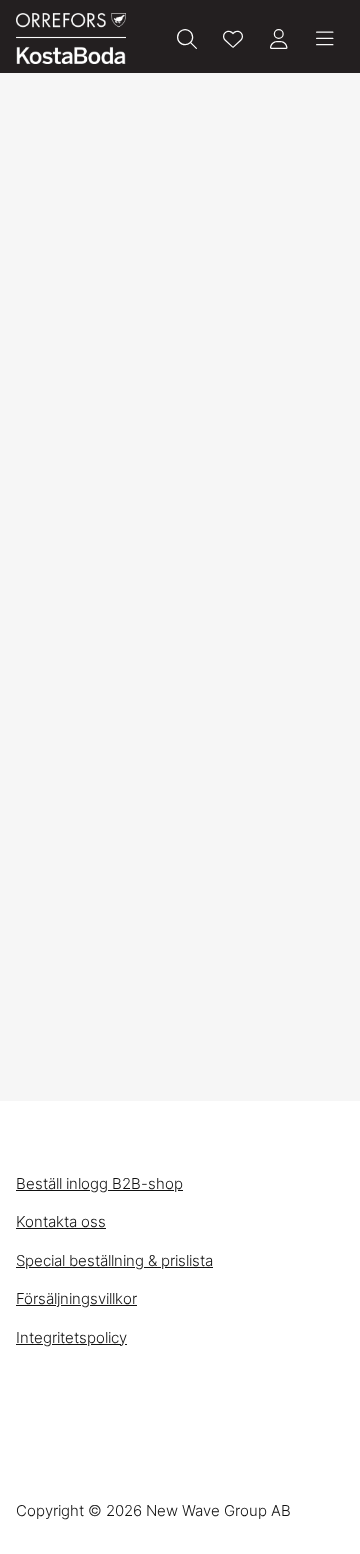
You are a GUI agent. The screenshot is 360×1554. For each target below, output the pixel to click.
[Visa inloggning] (279, 39)
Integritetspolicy (71, 1337)
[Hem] (71, 38)
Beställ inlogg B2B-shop (99, 1183)
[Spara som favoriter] (233, 39)
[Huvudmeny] (325, 39)
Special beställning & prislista (114, 1260)
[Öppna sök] (187, 39)
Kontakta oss (61, 1221)
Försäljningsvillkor (76, 1298)
